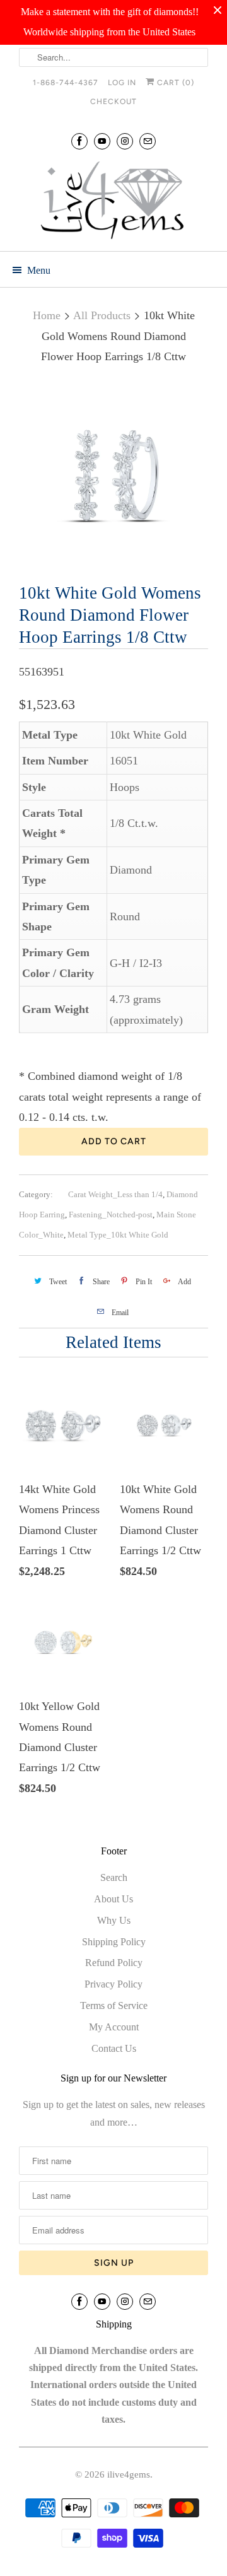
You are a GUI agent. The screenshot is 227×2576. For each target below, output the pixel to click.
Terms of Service (114, 2005)
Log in (122, 83)
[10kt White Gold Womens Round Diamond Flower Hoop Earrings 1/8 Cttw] (113, 476)
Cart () (174, 83)
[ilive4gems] (113, 202)
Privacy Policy (113, 1984)
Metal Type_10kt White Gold (118, 1235)
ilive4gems (129, 2474)
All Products (102, 315)
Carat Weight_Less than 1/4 (115, 1194)
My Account (114, 2027)
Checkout (113, 102)
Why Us (114, 1920)
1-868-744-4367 (66, 83)
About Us (113, 1899)
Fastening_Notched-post (111, 1215)
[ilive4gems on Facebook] (79, 141)
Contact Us (114, 2048)
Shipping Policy (114, 1942)
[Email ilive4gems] (148, 141)
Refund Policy (114, 1963)
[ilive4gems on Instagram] (125, 141)
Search (114, 1877)
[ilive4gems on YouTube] (102, 141)
